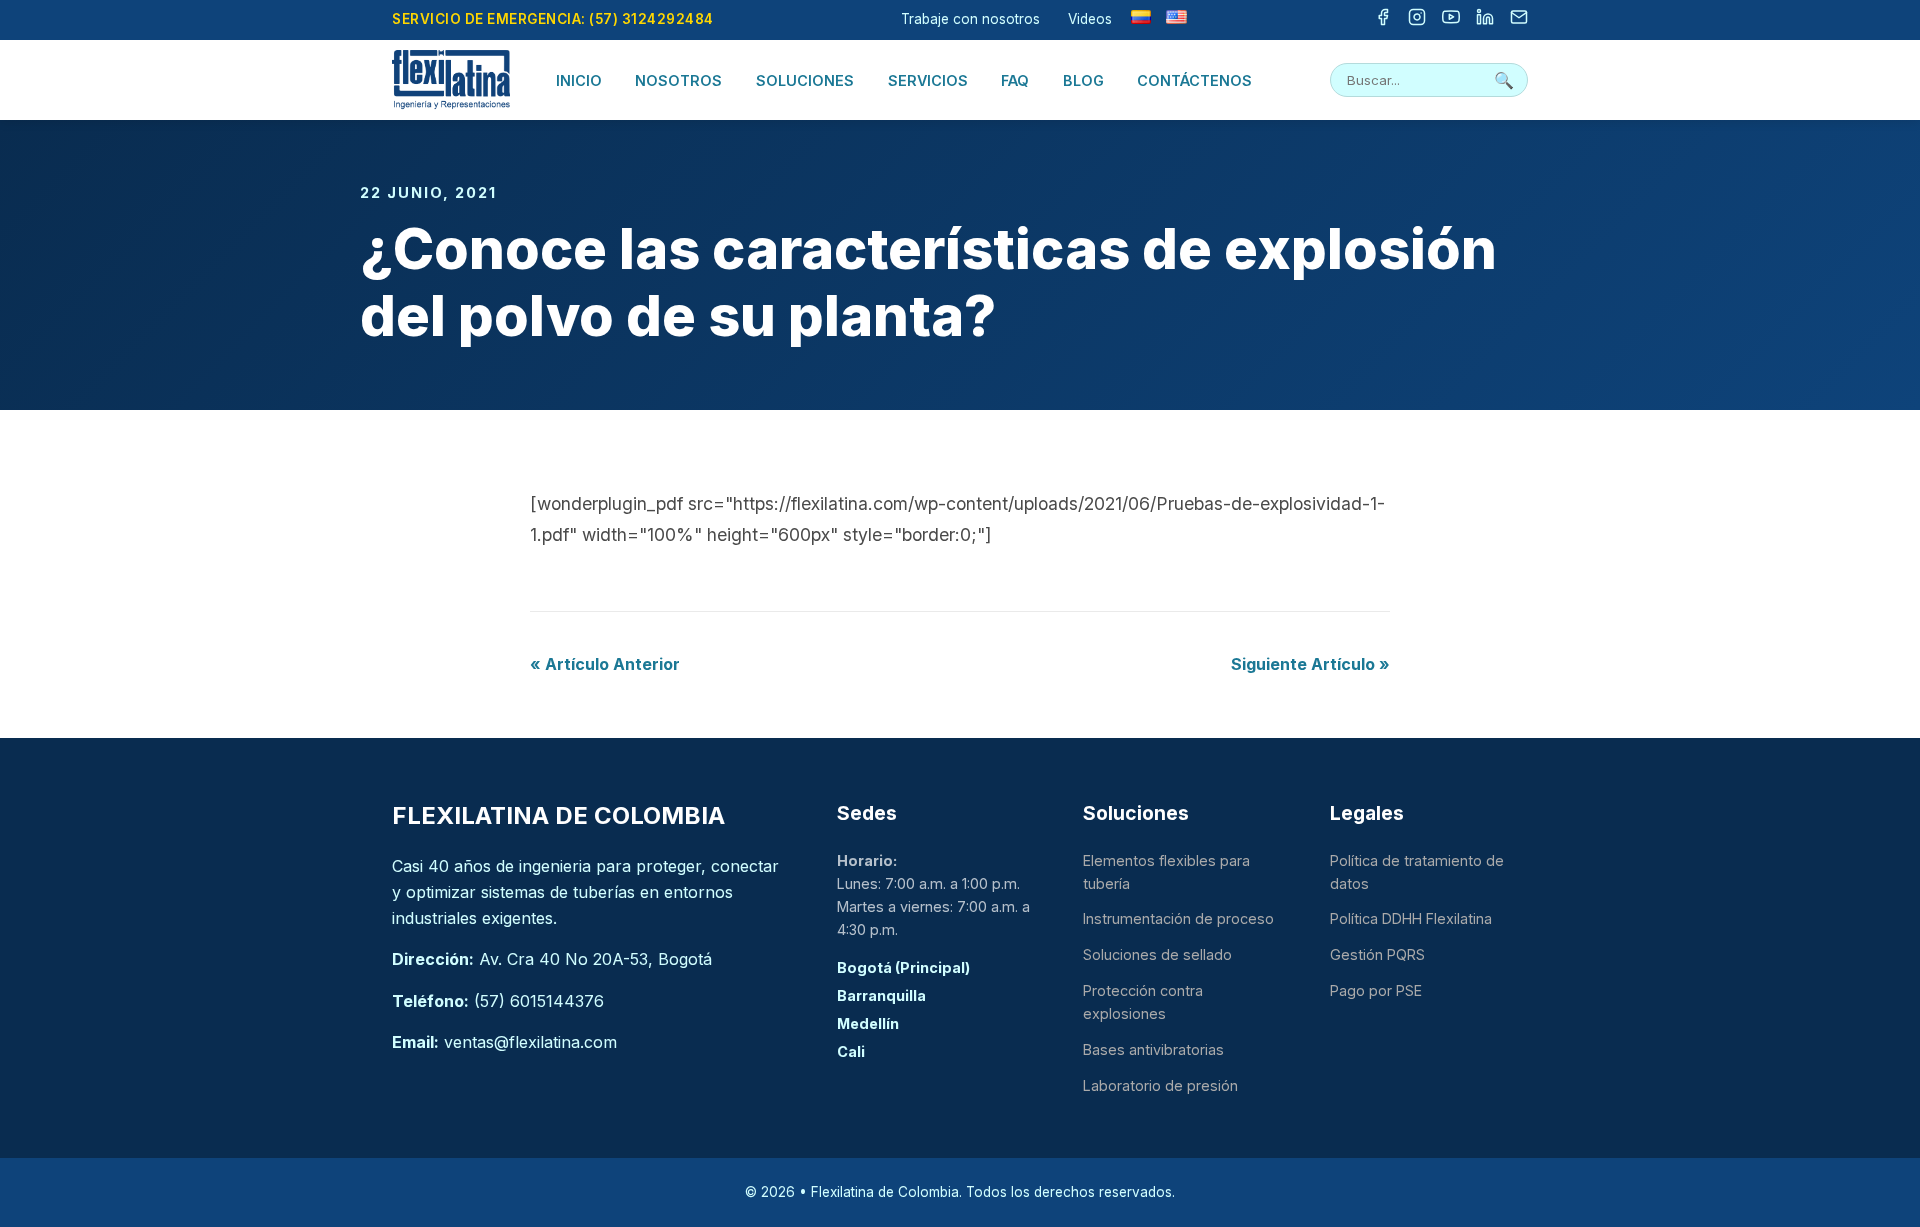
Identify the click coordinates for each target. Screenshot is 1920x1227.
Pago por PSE (1376, 990)
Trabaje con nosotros (970, 19)
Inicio (579, 80)
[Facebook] (1383, 20)
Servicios (928, 80)
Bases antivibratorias (1153, 1049)
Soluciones (805, 80)
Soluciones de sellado (1157, 954)
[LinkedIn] (1485, 20)
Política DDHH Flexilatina (1411, 918)
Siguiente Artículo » (1310, 664)
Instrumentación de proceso (1178, 918)
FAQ (1015, 80)
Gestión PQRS (1377, 954)
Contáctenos (1194, 80)
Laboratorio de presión (1160, 1085)
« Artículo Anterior (605, 664)
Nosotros (678, 80)
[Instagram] (1417, 20)
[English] (1176, 17)
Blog (1083, 80)
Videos (1090, 19)
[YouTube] (1451, 20)
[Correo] (1519, 20)
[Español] (1141, 17)
